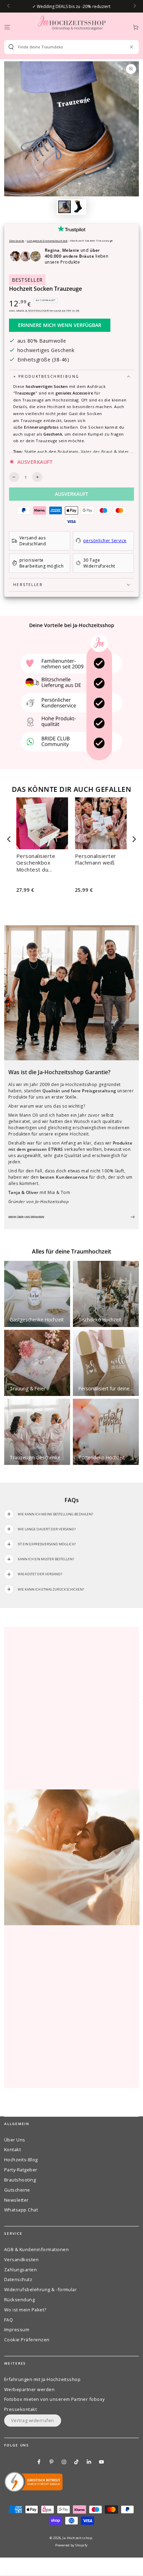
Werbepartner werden (29, 2389)
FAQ (9, 2320)
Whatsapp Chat (21, 2210)
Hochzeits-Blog (21, 2160)
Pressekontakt (20, 2409)
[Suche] (11, 47)
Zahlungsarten (20, 2270)
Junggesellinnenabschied (47, 240)
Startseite (17, 240)
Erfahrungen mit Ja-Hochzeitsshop (42, 2379)
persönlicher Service (105, 541)
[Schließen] (131, 47)
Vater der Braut (97, 451)
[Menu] (7, 27)
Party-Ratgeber (21, 2170)
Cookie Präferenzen (27, 2340)
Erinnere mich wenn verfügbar (60, 325)
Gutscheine (17, 2190)
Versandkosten (21, 2259)
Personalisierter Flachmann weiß (96, 860)
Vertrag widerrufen (33, 2420)
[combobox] (69, 47)
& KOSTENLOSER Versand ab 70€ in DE (52, 310)
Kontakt (12, 2149)
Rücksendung (19, 2300)
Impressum (17, 2329)
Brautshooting (20, 2180)
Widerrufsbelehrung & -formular (40, 2289)
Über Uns (15, 2140)
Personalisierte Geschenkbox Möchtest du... (36, 863)
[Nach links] (9, 6)
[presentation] (9, 839)
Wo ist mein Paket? (25, 2310)
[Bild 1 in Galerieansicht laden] (64, 207)
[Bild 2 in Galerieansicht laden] (78, 207)
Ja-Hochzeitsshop (77, 2538)
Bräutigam (68, 451)
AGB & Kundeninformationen (36, 2249)
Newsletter (16, 2200)
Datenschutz (18, 2279)
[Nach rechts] (134, 6)
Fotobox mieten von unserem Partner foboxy (54, 2399)
